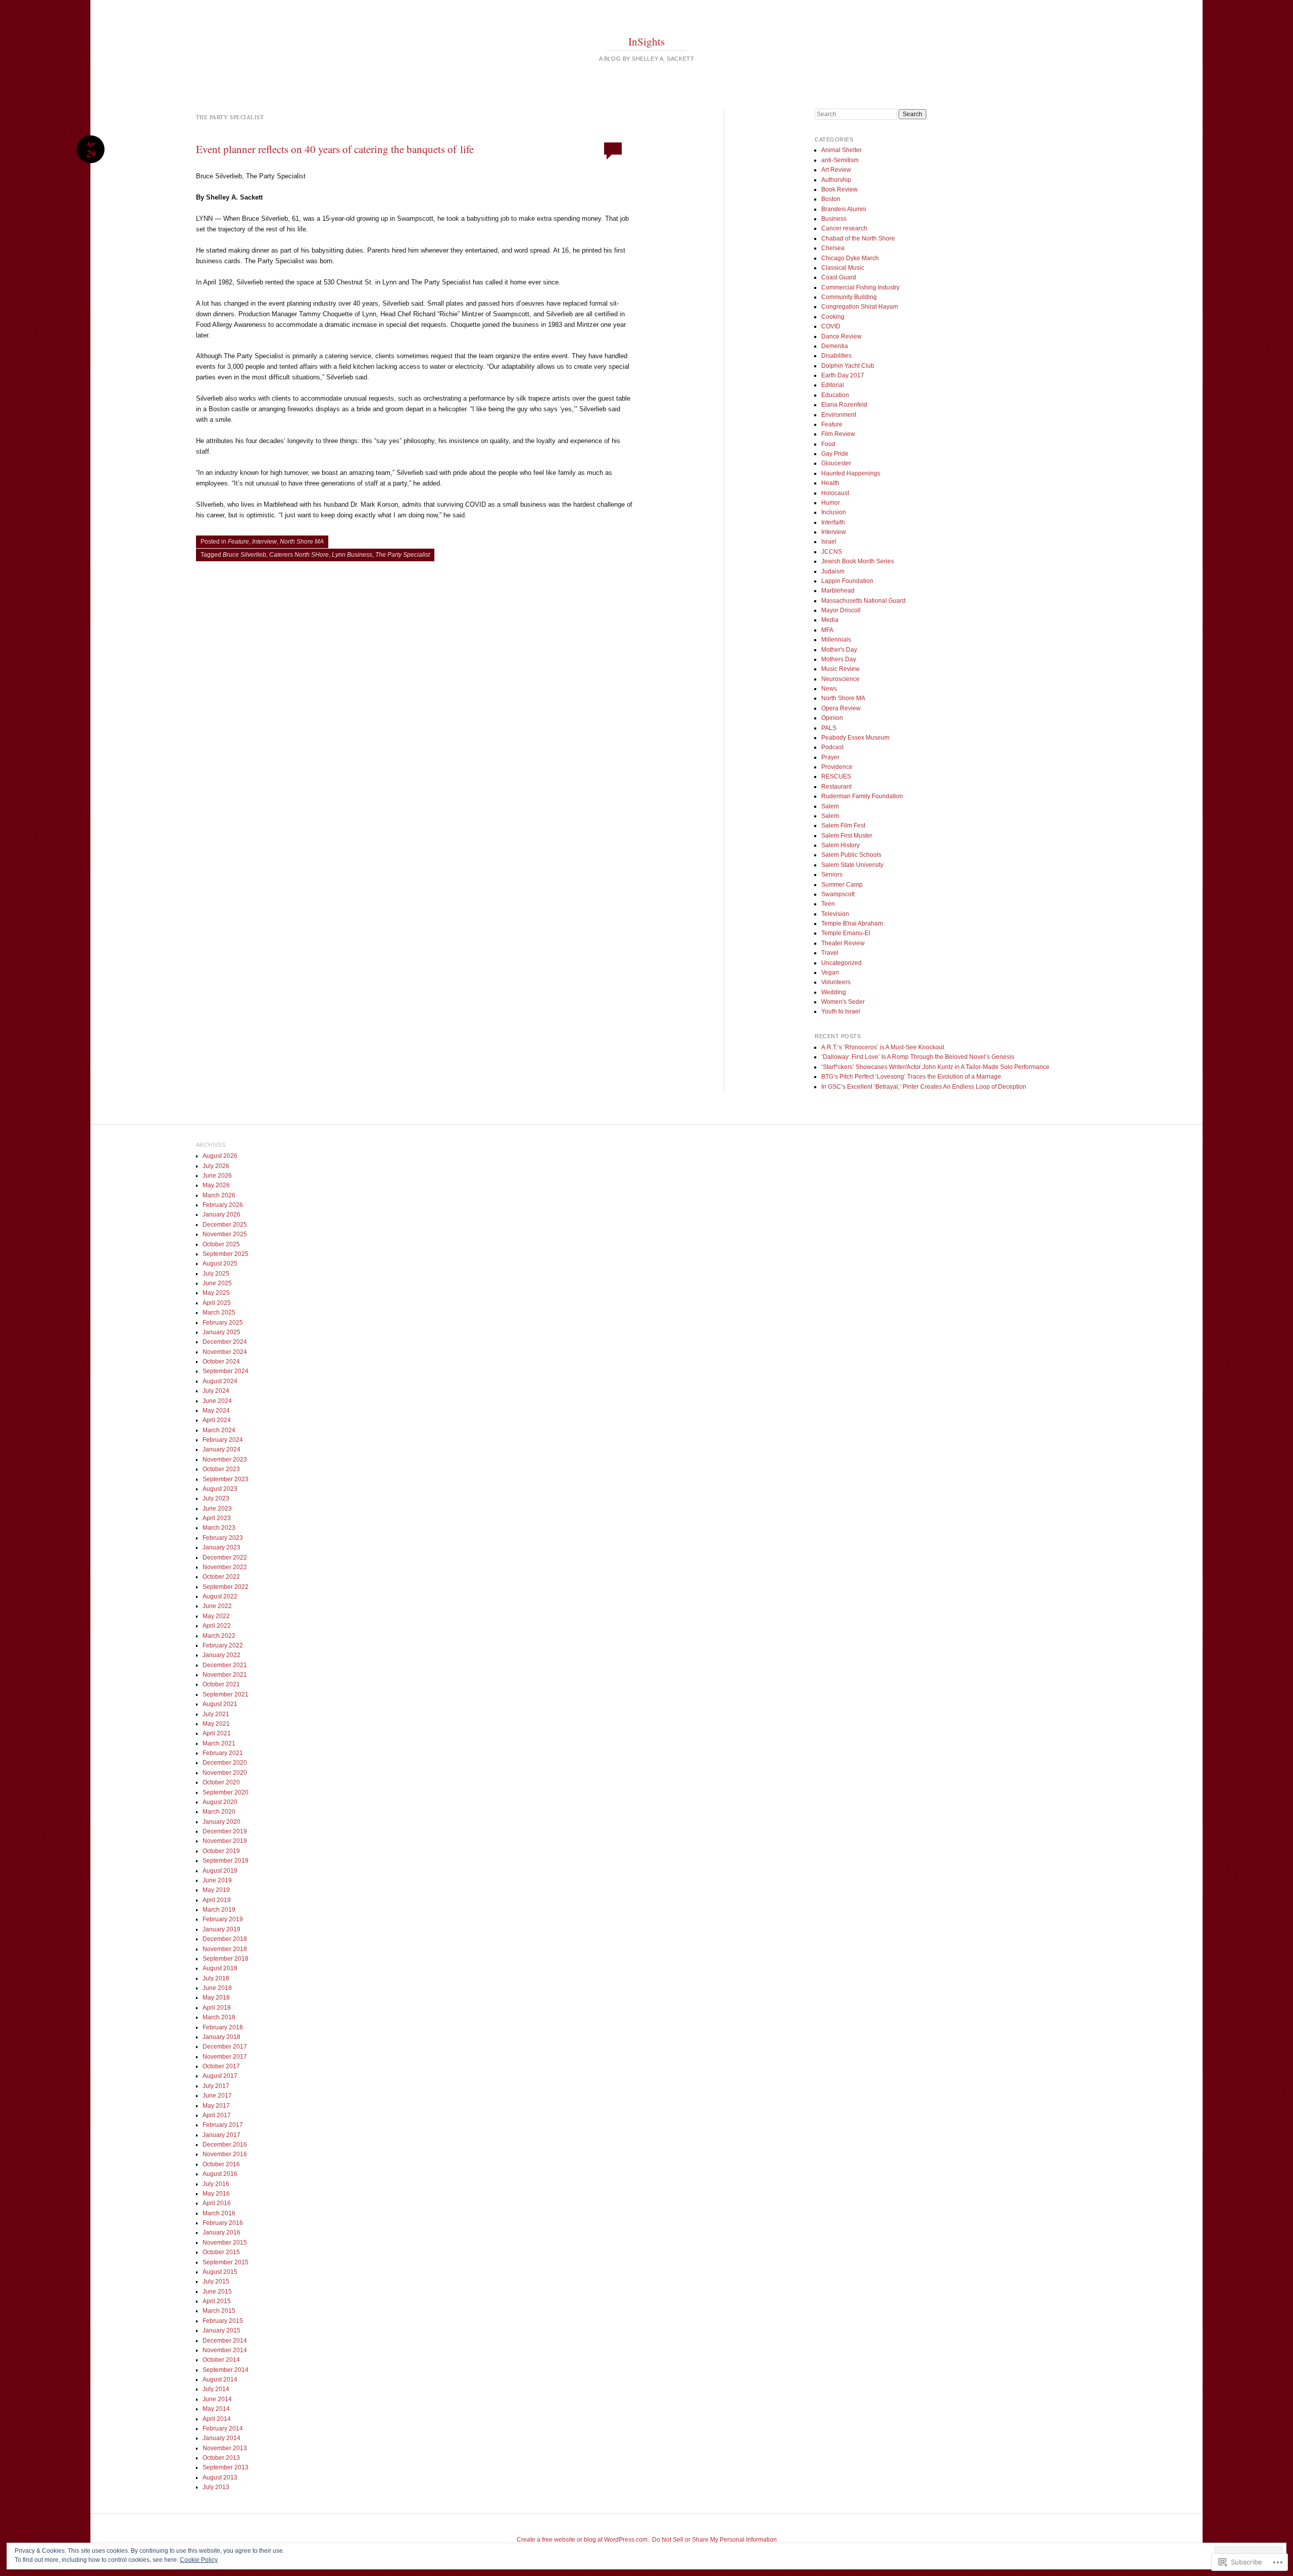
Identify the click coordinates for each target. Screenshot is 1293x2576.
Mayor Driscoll (841, 610)
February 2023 (223, 1538)
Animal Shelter (841, 150)
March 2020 (219, 1812)
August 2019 (220, 1871)
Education (835, 395)
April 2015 (217, 2301)
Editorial (833, 385)
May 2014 (216, 2409)
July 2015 (216, 2281)
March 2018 (219, 2017)
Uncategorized (841, 963)
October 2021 (221, 1684)
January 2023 (221, 1547)
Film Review (838, 434)
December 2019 (225, 1831)
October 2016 (221, 2164)
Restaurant (836, 787)
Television (835, 914)
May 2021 (216, 1724)
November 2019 (225, 1841)
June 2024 (217, 1401)
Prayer (830, 757)
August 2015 (220, 2272)
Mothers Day (839, 659)
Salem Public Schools (851, 855)
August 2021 (220, 1704)
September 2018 (226, 1959)
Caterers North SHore (299, 555)
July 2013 (216, 2487)
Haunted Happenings (851, 473)
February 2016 (223, 2223)
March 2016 (219, 2213)
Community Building (849, 297)
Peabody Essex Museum (855, 738)
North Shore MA (302, 542)
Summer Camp (842, 885)
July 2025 (216, 1274)
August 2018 (220, 1968)
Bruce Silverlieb (244, 555)
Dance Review (841, 336)
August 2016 (220, 2174)
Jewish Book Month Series (858, 561)
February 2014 (223, 2428)
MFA (827, 630)
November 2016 (225, 2154)
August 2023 (220, 1489)
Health (830, 483)
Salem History (840, 845)
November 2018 (225, 1949)
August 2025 (220, 1263)
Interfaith (833, 522)
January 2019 (221, 1929)
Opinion (832, 718)
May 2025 (216, 1293)
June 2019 (217, 1880)
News (829, 689)
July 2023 (216, 1498)
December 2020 (225, 1763)
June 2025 (217, 1283)
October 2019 (221, 1851)
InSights (646, 41)
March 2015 (219, 2311)
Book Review (839, 189)
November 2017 (225, 2057)
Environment (839, 415)
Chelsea (833, 248)
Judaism (833, 571)
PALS (829, 728)
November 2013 (225, 2448)
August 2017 (220, 2076)
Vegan (830, 973)
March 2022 (219, 1636)
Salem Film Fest (843, 825)
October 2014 (221, 2360)
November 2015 (225, 2243)
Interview (264, 542)
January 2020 (221, 1822)
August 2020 (220, 1802)
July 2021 (216, 1714)
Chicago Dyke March (850, 258)
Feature (238, 542)
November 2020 (225, 1773)
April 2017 (217, 2115)
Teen (828, 904)
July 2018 (216, 1978)
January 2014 (221, 2438)
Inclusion (834, 512)
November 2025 (225, 1234)
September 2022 (226, 1587)
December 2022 (225, 1558)
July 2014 (216, 2389)
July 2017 (216, 2086)
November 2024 (225, 1352)
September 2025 (226, 1254)
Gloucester (836, 463)
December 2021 (225, 1665)
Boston (831, 199)
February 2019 (223, 1919)
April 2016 (217, 2203)
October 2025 (221, 1244)
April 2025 (217, 1303)
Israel (829, 542)
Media (830, 620)
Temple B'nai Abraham (852, 924)
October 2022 (221, 1577)
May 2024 (216, 1411)
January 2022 (221, 1655)
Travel (830, 953)
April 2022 (217, 1626)
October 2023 (221, 1469)
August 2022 (220, 1596)
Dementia (835, 346)
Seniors (832, 874)
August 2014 (220, 2379)
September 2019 (226, 1861)
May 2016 (216, 2194)
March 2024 (219, 1430)
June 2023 (217, 1509)
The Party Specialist (403, 555)
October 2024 (221, 1362)
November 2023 (225, 1460)
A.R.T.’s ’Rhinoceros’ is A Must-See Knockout (883, 1047)
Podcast (832, 747)
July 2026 (216, 1166)
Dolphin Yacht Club (848, 366)
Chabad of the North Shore (858, 238)
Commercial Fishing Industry (860, 287)
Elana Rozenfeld (844, 405)
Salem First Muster (847, 836)
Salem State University (852, 865)
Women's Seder (843, 1002)
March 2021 (219, 1743)
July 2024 (216, 1391)
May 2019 (216, 1890)
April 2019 (217, 1900)
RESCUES (836, 776)
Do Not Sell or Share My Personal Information (714, 2540)
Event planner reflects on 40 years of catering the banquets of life (335, 149)
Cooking (833, 317)
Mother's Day (839, 650)
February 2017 (223, 2125)
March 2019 (219, 1910)
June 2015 (217, 2292)
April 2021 (217, 1733)
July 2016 (216, 2184)
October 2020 (221, 1782)
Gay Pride (835, 454)
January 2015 (221, 2330)
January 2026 (221, 1214)
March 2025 (219, 1313)
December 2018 (225, 1939)
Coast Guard (839, 277)
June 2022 (217, 1606)
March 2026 (219, 1195)
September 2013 (226, 2467)
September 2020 (226, 1792)
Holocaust (835, 493)
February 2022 (223, 1645)
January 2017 (221, 2135)
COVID (831, 326)
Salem (830, 806)
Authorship (836, 180)
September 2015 (226, 2262)
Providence (837, 767)
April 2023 (217, 1518)
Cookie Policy (199, 2560)
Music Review (840, 669)
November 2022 (225, 1567)
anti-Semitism (840, 160)
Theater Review (843, 943)
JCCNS (832, 552)
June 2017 (217, 2096)
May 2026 (216, 1185)
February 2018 (223, 2027)
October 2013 (221, 2458)
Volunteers (836, 982)
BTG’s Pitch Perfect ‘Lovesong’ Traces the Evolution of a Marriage (911, 1077)
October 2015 (221, 2252)
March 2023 (219, 1528)
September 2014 (226, 2370)
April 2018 (217, 2008)
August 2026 (220, 1156)
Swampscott (838, 894)
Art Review (836, 170)
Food (828, 444)
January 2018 (221, 2037)
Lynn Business (352, 555)
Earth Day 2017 (843, 375)
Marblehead (838, 591)
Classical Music (843, 268)
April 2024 (217, 1420)
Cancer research (844, 228)
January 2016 (221, 2232)
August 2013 (220, 2477)
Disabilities (836, 356)
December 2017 (225, 2047)
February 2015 (223, 2321)
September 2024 (226, 1371)
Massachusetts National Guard (863, 601)
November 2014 (225, 2350)
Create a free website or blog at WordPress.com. (583, 2540)
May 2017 (216, 2106)
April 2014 (217, 2419)
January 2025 (221, 1332)
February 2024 (223, 1440)
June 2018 (217, 1988)
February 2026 (223, 1205)
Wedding (834, 992)
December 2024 (225, 1342)
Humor (831, 503)
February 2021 (223, 1753)
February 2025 (223, 1323)
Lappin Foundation (847, 581)
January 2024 (221, 1449)
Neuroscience (840, 679)
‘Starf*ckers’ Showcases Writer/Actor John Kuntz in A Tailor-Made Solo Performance (935, 1067)
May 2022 (216, 1616)
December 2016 (225, 2145)
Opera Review (841, 708)
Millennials (836, 640)
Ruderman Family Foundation (862, 796)
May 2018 (216, 1998)
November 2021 (225, 1675)
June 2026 (217, 1176)
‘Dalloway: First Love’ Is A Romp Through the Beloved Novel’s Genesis (918, 1057)
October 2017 (221, 2066)
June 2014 (217, 2399)
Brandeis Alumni (844, 209)
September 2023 (226, 1479)
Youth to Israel (841, 1011)
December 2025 (225, 1225)
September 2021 (226, 1694)
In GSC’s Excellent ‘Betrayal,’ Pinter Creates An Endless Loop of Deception (924, 1087)
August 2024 (220, 1381)
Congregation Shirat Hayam (860, 307)
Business (834, 219)
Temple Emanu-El (846, 933)
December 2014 (225, 2341)
